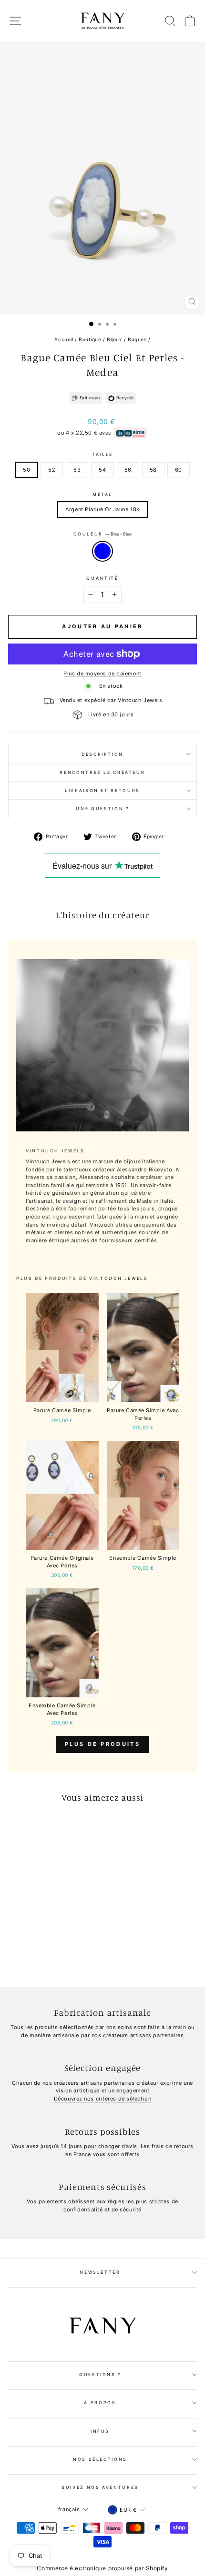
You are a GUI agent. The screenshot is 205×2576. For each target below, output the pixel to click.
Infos (100, 2431)
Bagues (137, 339)
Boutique (90, 339)
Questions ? (100, 2374)
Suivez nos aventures (100, 2487)
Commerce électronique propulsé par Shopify (102, 2568)
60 (179, 470)
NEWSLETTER (100, 2272)
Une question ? (102, 808)
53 (77, 470)
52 (52, 470)
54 (102, 470)
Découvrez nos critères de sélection (102, 2099)
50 (26, 470)
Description (102, 754)
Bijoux (114, 339)
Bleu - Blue (102, 551)
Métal (102, 494)
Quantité (102, 578)
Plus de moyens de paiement (102, 674)
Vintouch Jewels (119, 1278)
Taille (102, 454)
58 (153, 470)
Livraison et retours (102, 790)
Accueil (64, 339)
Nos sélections (100, 2459)
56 (128, 470)
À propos (100, 2403)
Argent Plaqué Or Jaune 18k (102, 509)
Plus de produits (102, 1744)
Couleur (102, 534)
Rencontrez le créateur (102, 772)
